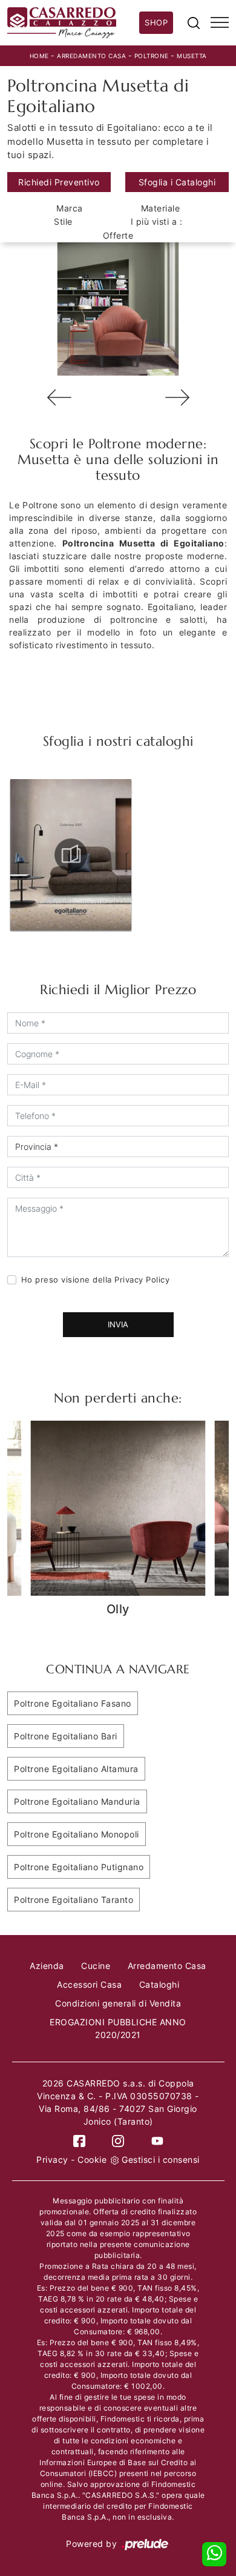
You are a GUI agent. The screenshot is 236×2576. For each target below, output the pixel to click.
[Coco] (59, 397)
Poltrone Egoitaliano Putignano (79, 1867)
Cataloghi (159, 1984)
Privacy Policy (142, 1280)
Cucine (96, 1966)
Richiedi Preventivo (59, 182)
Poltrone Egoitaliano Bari (66, 1736)
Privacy (52, 2159)
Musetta (192, 56)
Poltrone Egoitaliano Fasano (73, 1703)
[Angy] (177, 397)
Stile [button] (63, 221)
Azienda (47, 1966)
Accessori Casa (89, 1984)
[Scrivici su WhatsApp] (214, 2554)
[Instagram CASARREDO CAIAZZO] (118, 2140)
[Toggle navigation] (220, 23)
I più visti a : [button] (157, 221)
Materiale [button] (161, 208)
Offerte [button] (118, 235)
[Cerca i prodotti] (194, 22)
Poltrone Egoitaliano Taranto (74, 1900)
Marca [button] (70, 208)
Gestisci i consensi (161, 2159)
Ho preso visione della (96, 1280)
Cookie (92, 2159)
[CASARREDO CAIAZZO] (73, 23)
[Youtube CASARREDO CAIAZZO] (157, 2140)
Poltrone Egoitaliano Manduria (77, 1801)
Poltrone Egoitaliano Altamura (76, 1769)
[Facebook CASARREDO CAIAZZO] (79, 2140)
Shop (156, 22)
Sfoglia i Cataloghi (177, 182)
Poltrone (152, 56)
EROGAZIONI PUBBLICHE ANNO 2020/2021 (118, 2028)
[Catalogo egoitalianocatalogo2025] (71, 855)
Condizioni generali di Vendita (118, 2003)
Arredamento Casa (91, 56)
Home (39, 56)
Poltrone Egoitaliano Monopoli (77, 1834)
